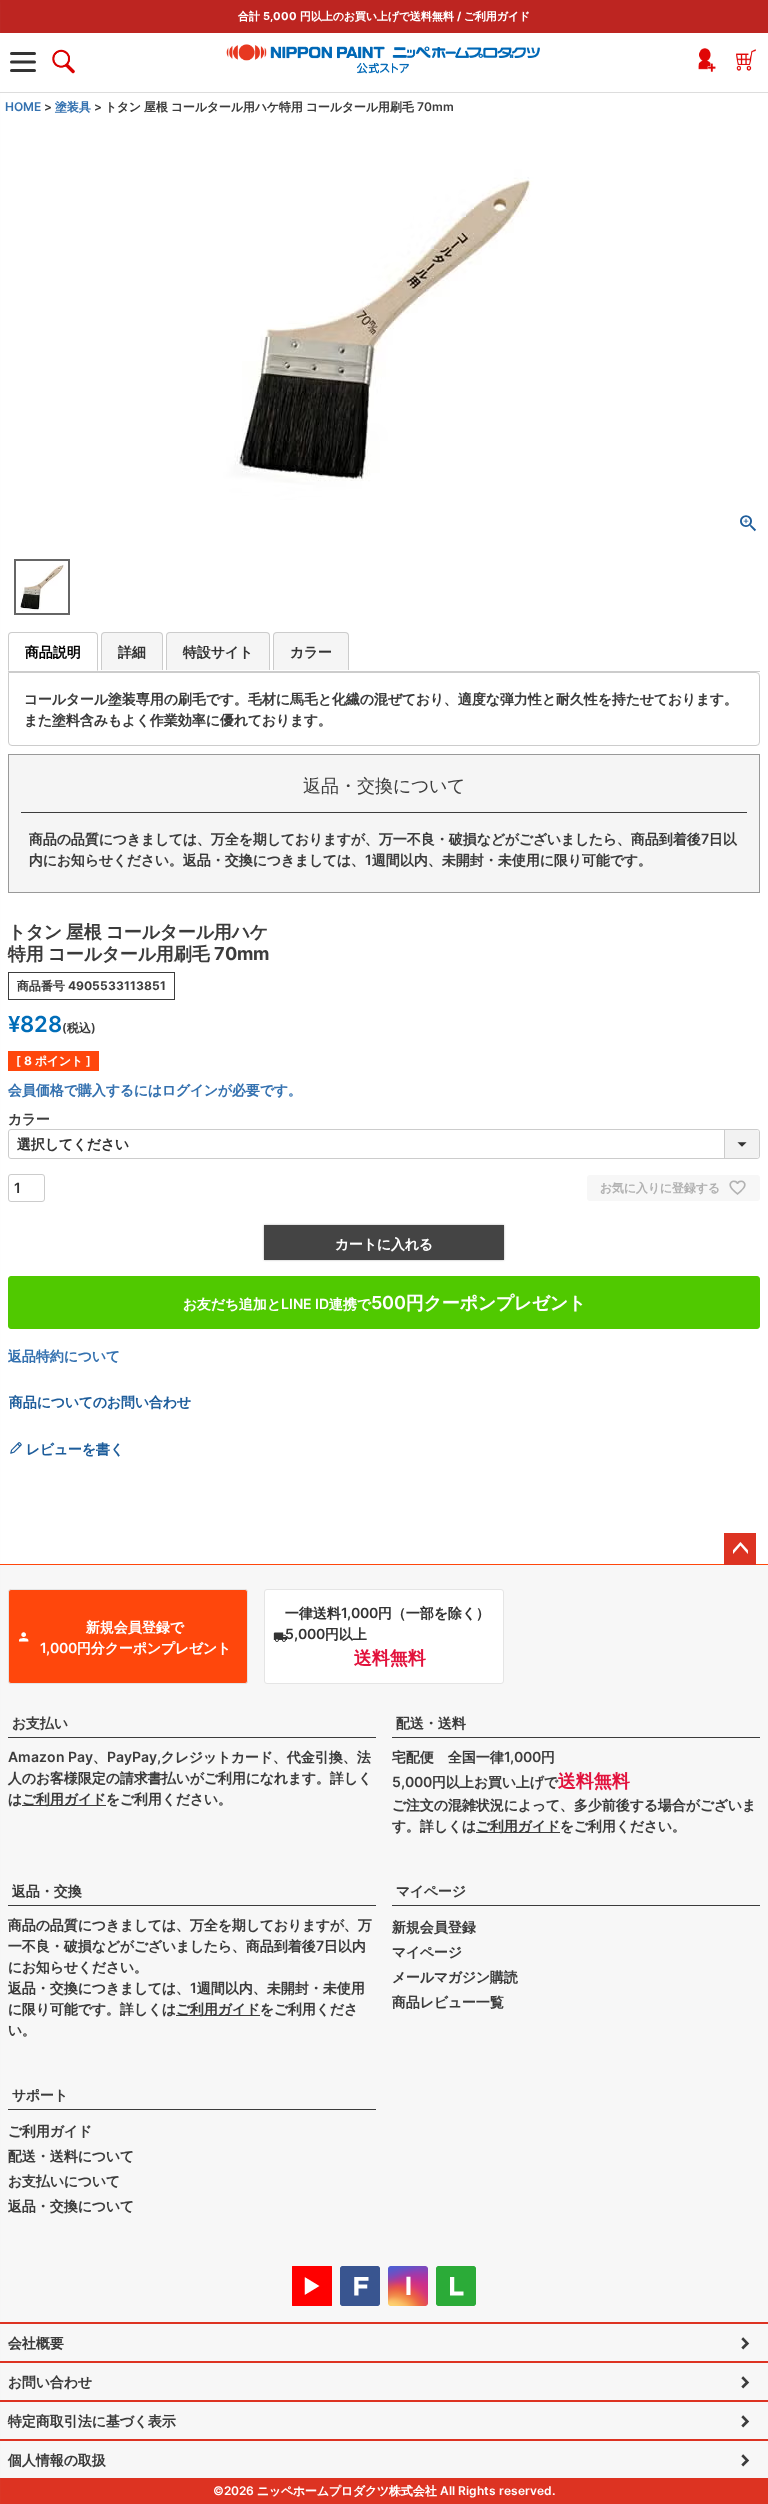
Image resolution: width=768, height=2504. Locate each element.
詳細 (132, 651)
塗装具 (73, 106)
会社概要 (36, 2342)
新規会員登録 (434, 1926)
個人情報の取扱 (57, 2459)
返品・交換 (47, 1890)
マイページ (431, 1890)
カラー (311, 651)
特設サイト (218, 651)
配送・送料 (431, 1722)
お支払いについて (64, 2180)
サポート (40, 2094)
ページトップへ (740, 1549)
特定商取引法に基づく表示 (92, 2420)
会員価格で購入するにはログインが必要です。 (155, 1089)
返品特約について (64, 1355)
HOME (23, 106)
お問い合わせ (50, 2381)
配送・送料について (71, 2155)
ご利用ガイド (497, 16)
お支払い (40, 1722)
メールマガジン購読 (455, 1976)
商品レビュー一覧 (448, 2001)
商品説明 (53, 651)
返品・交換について (71, 2205)
